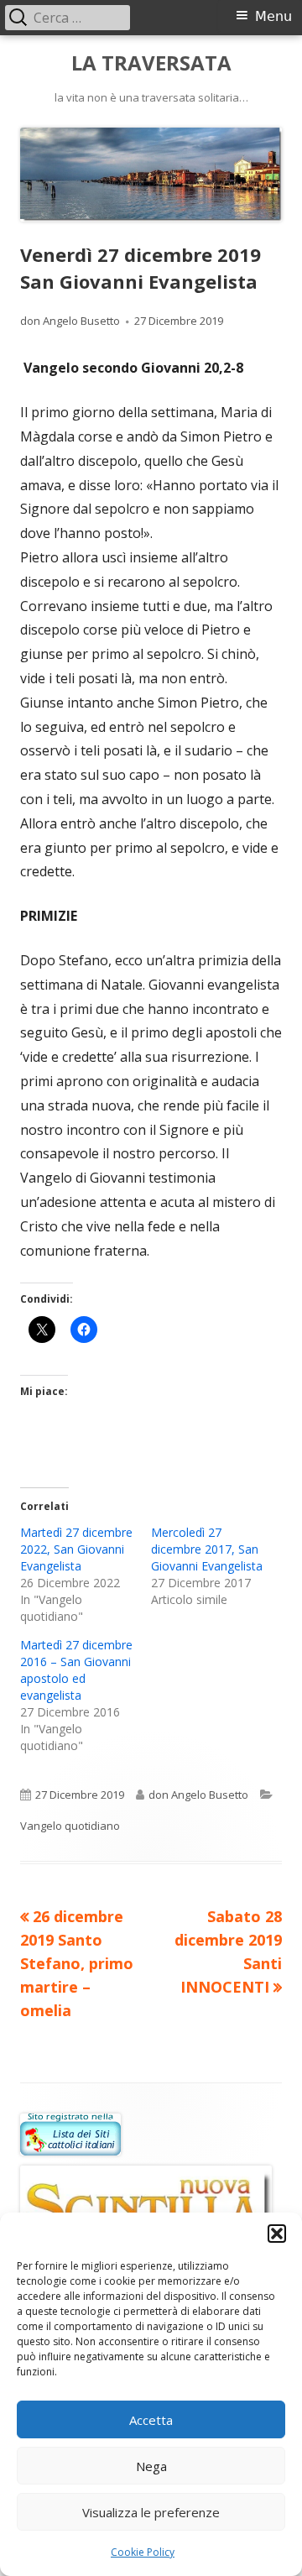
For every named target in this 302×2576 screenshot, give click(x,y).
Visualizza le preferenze (151, 2512)
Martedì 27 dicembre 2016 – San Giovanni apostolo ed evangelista (76, 1670)
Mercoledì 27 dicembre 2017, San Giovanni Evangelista (207, 1549)
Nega (151, 2466)
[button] (277, 2234)
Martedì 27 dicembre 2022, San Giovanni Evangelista (76, 1549)
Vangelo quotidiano (70, 1826)
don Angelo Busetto (70, 321)
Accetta (151, 2420)
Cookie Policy (143, 2552)
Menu (273, 16)
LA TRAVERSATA (151, 63)
